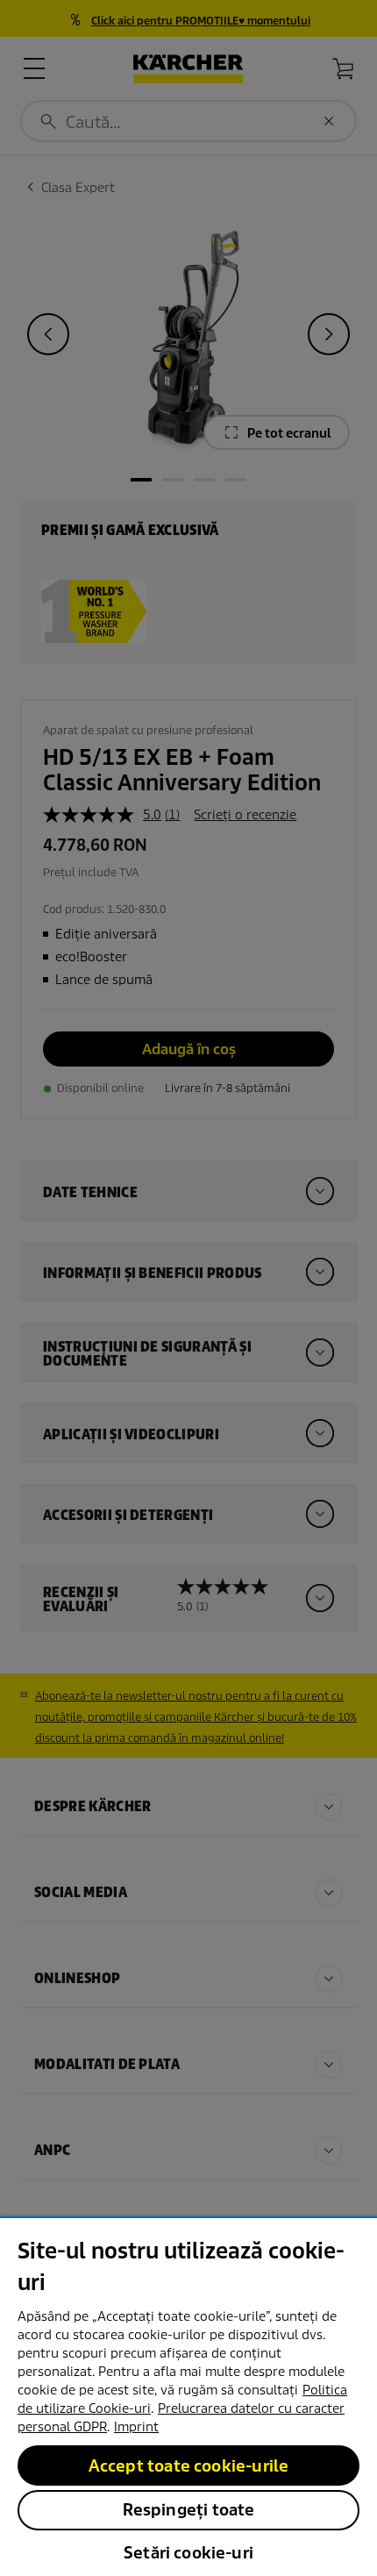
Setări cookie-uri (188, 2553)
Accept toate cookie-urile (189, 2466)
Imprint (136, 2427)
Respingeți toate (189, 2510)
